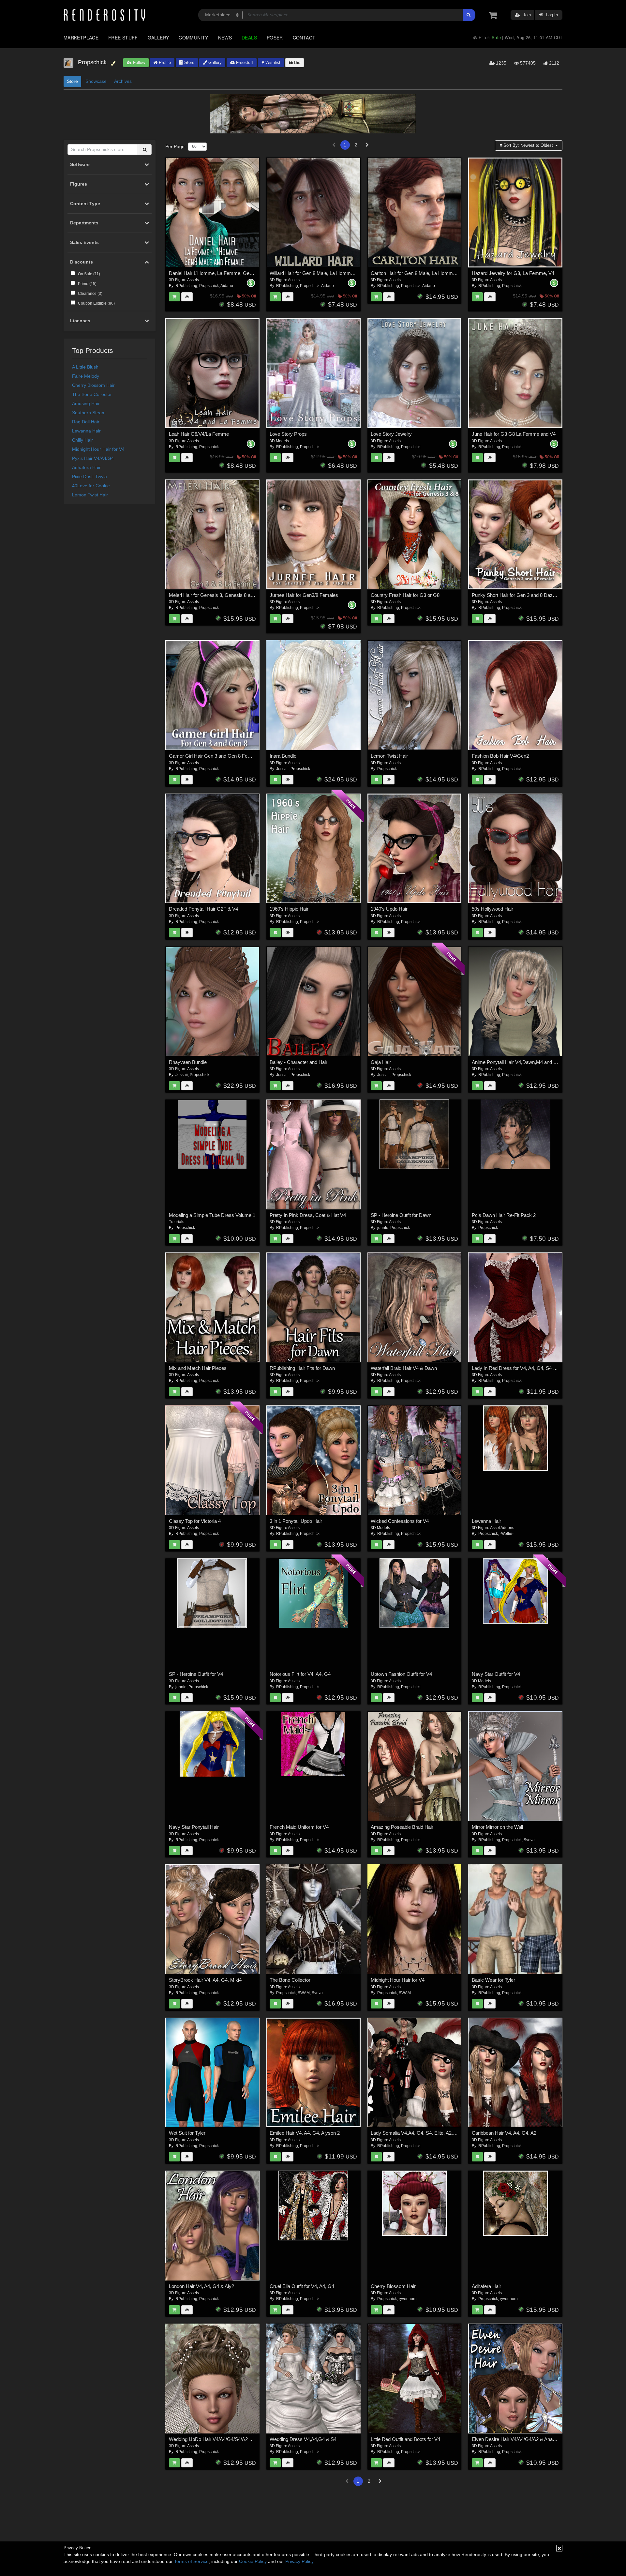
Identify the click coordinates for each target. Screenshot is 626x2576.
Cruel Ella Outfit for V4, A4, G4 (302, 2286)
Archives (123, 81)
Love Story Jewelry (391, 434)
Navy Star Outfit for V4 (496, 1674)
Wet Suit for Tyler (187, 2133)
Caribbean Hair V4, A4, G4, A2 (504, 2133)
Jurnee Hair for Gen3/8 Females (304, 595)
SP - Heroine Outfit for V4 (196, 1674)
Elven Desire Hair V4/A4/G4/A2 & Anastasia (519, 2439)
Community (193, 38)
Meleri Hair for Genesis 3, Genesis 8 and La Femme (224, 595)
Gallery (158, 38)
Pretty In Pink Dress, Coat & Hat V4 (308, 1215)
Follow (138, 62)
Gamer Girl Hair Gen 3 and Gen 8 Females (215, 756)
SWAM (304, 1993)
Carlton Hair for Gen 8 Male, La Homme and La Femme (430, 273)
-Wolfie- (507, 1534)
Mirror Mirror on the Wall (497, 1827)
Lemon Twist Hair (90, 495)
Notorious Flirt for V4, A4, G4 (300, 1674)
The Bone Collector (92, 394)
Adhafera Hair (86, 467)
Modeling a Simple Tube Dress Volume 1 (212, 1215)
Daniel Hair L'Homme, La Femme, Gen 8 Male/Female (227, 273)
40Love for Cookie (91, 486)
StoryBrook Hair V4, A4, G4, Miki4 (205, 1980)
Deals (249, 38)
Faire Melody (86, 376)
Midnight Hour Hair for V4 (98, 449)
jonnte (383, 1228)
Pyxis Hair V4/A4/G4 (93, 458)
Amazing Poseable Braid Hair (402, 1827)
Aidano (227, 286)
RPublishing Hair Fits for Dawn (302, 1368)
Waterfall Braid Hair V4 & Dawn (404, 1368)
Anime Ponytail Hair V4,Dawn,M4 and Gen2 (518, 1062)
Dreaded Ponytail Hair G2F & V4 (203, 909)
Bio (297, 62)
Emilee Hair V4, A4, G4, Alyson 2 (305, 2133)
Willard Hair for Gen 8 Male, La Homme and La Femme (328, 273)
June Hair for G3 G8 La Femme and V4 (514, 434)
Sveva (529, 1840)
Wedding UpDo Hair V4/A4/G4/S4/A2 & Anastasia (222, 2439)
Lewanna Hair (86, 431)
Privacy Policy (299, 2561)
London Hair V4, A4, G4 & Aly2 (201, 2286)
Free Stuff (123, 38)
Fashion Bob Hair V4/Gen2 (500, 756)
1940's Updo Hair (389, 909)
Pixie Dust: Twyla (89, 477)
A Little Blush (85, 367)
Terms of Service (191, 2561)
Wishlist (272, 62)
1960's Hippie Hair (289, 909)
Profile (164, 62)
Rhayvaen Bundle (188, 1062)
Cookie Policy (253, 2561)
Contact (304, 38)
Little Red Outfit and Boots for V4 (405, 2439)
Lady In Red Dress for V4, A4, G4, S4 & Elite (519, 1368)
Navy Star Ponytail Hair (194, 1827)
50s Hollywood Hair (492, 909)
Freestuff (244, 62)
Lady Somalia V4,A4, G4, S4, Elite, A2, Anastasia (423, 2133)
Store (189, 62)
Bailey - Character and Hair (298, 1062)
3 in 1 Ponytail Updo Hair (296, 1521)
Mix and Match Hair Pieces (198, 1368)
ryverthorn (408, 2299)
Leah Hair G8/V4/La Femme (199, 434)
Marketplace (81, 38)
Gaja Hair (381, 1062)
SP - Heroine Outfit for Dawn (401, 1215)
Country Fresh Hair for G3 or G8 (405, 595)
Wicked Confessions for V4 (400, 1521)
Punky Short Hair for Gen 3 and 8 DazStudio (519, 595)
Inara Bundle (283, 756)
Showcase (96, 81)
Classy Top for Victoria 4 (195, 1521)
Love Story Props (288, 434)
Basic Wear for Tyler (493, 1980)
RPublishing (186, 286)
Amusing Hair (86, 403)
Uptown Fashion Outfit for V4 (401, 1674)
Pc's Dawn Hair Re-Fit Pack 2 (504, 1215)
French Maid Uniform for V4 (299, 1827)
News (225, 38)
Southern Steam (89, 413)
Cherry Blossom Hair (93, 385)
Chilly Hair (82, 440)
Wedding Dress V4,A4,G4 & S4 (303, 2439)
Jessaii (282, 769)
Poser (275, 38)
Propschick (209, 286)
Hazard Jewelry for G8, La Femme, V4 (513, 273)
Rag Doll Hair (86, 422)
